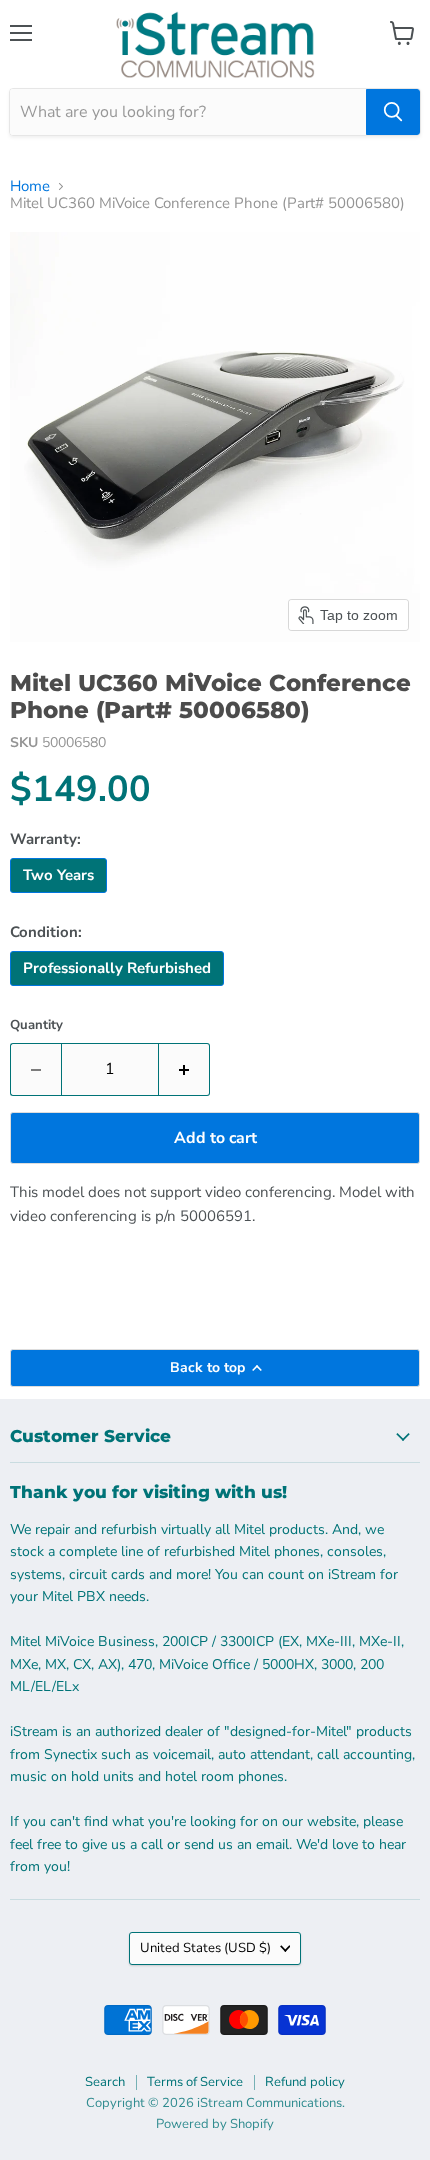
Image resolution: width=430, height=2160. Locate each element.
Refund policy (305, 2082)
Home (30, 186)
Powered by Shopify (215, 2124)
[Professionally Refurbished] (119, 991)
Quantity (36, 1025)
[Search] (393, 112)
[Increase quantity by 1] (184, 1069)
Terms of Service (195, 2082)
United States (205, 1948)
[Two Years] (61, 898)
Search (105, 2082)
